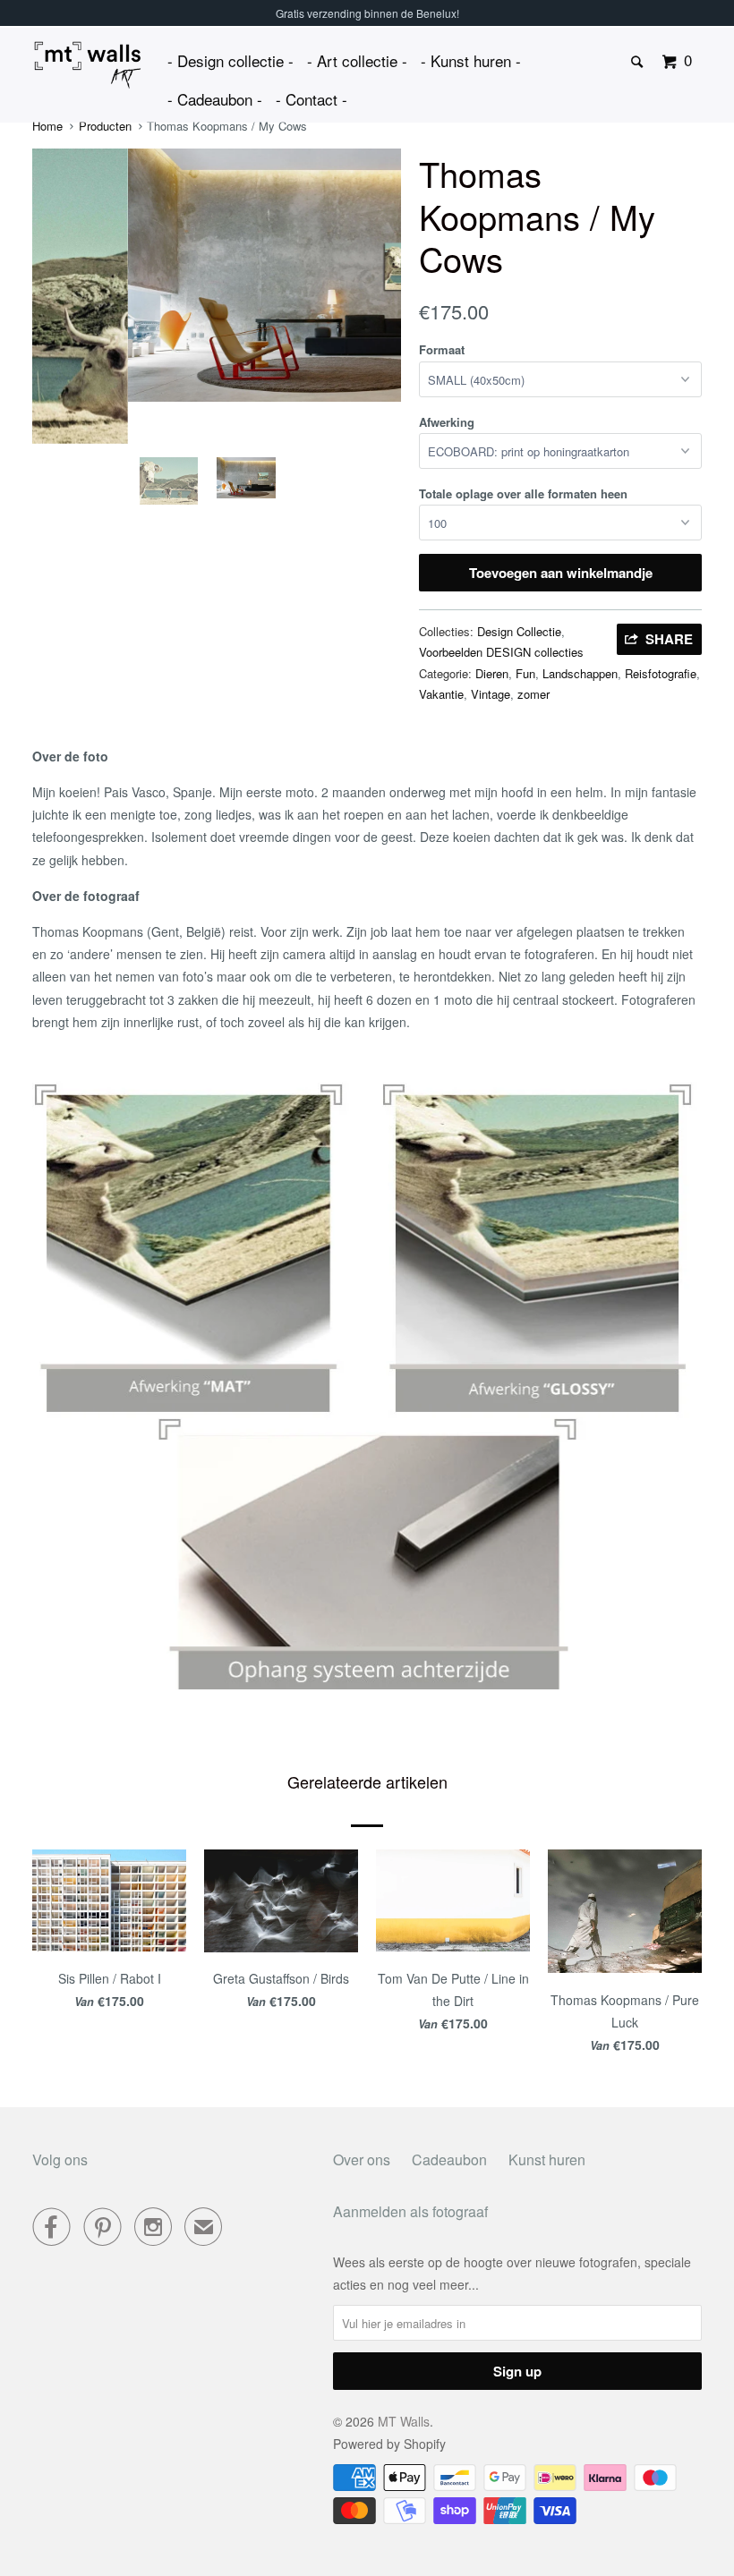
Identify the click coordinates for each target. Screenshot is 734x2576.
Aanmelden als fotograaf (410, 2211)
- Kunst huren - (471, 60)
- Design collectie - (230, 60)
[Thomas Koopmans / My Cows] (217, 275)
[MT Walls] (88, 65)
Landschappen (580, 673)
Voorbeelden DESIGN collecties (501, 652)
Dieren (492, 673)
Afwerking (447, 422)
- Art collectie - (357, 60)
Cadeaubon (449, 2159)
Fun (525, 673)
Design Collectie (519, 631)
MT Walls (404, 2421)
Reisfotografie (661, 673)
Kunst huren (547, 2159)
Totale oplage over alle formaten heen (523, 493)
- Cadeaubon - (215, 99)
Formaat (442, 349)
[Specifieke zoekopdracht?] (638, 62)
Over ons (362, 2159)
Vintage (491, 694)
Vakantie (441, 694)
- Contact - (312, 99)
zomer (533, 694)
